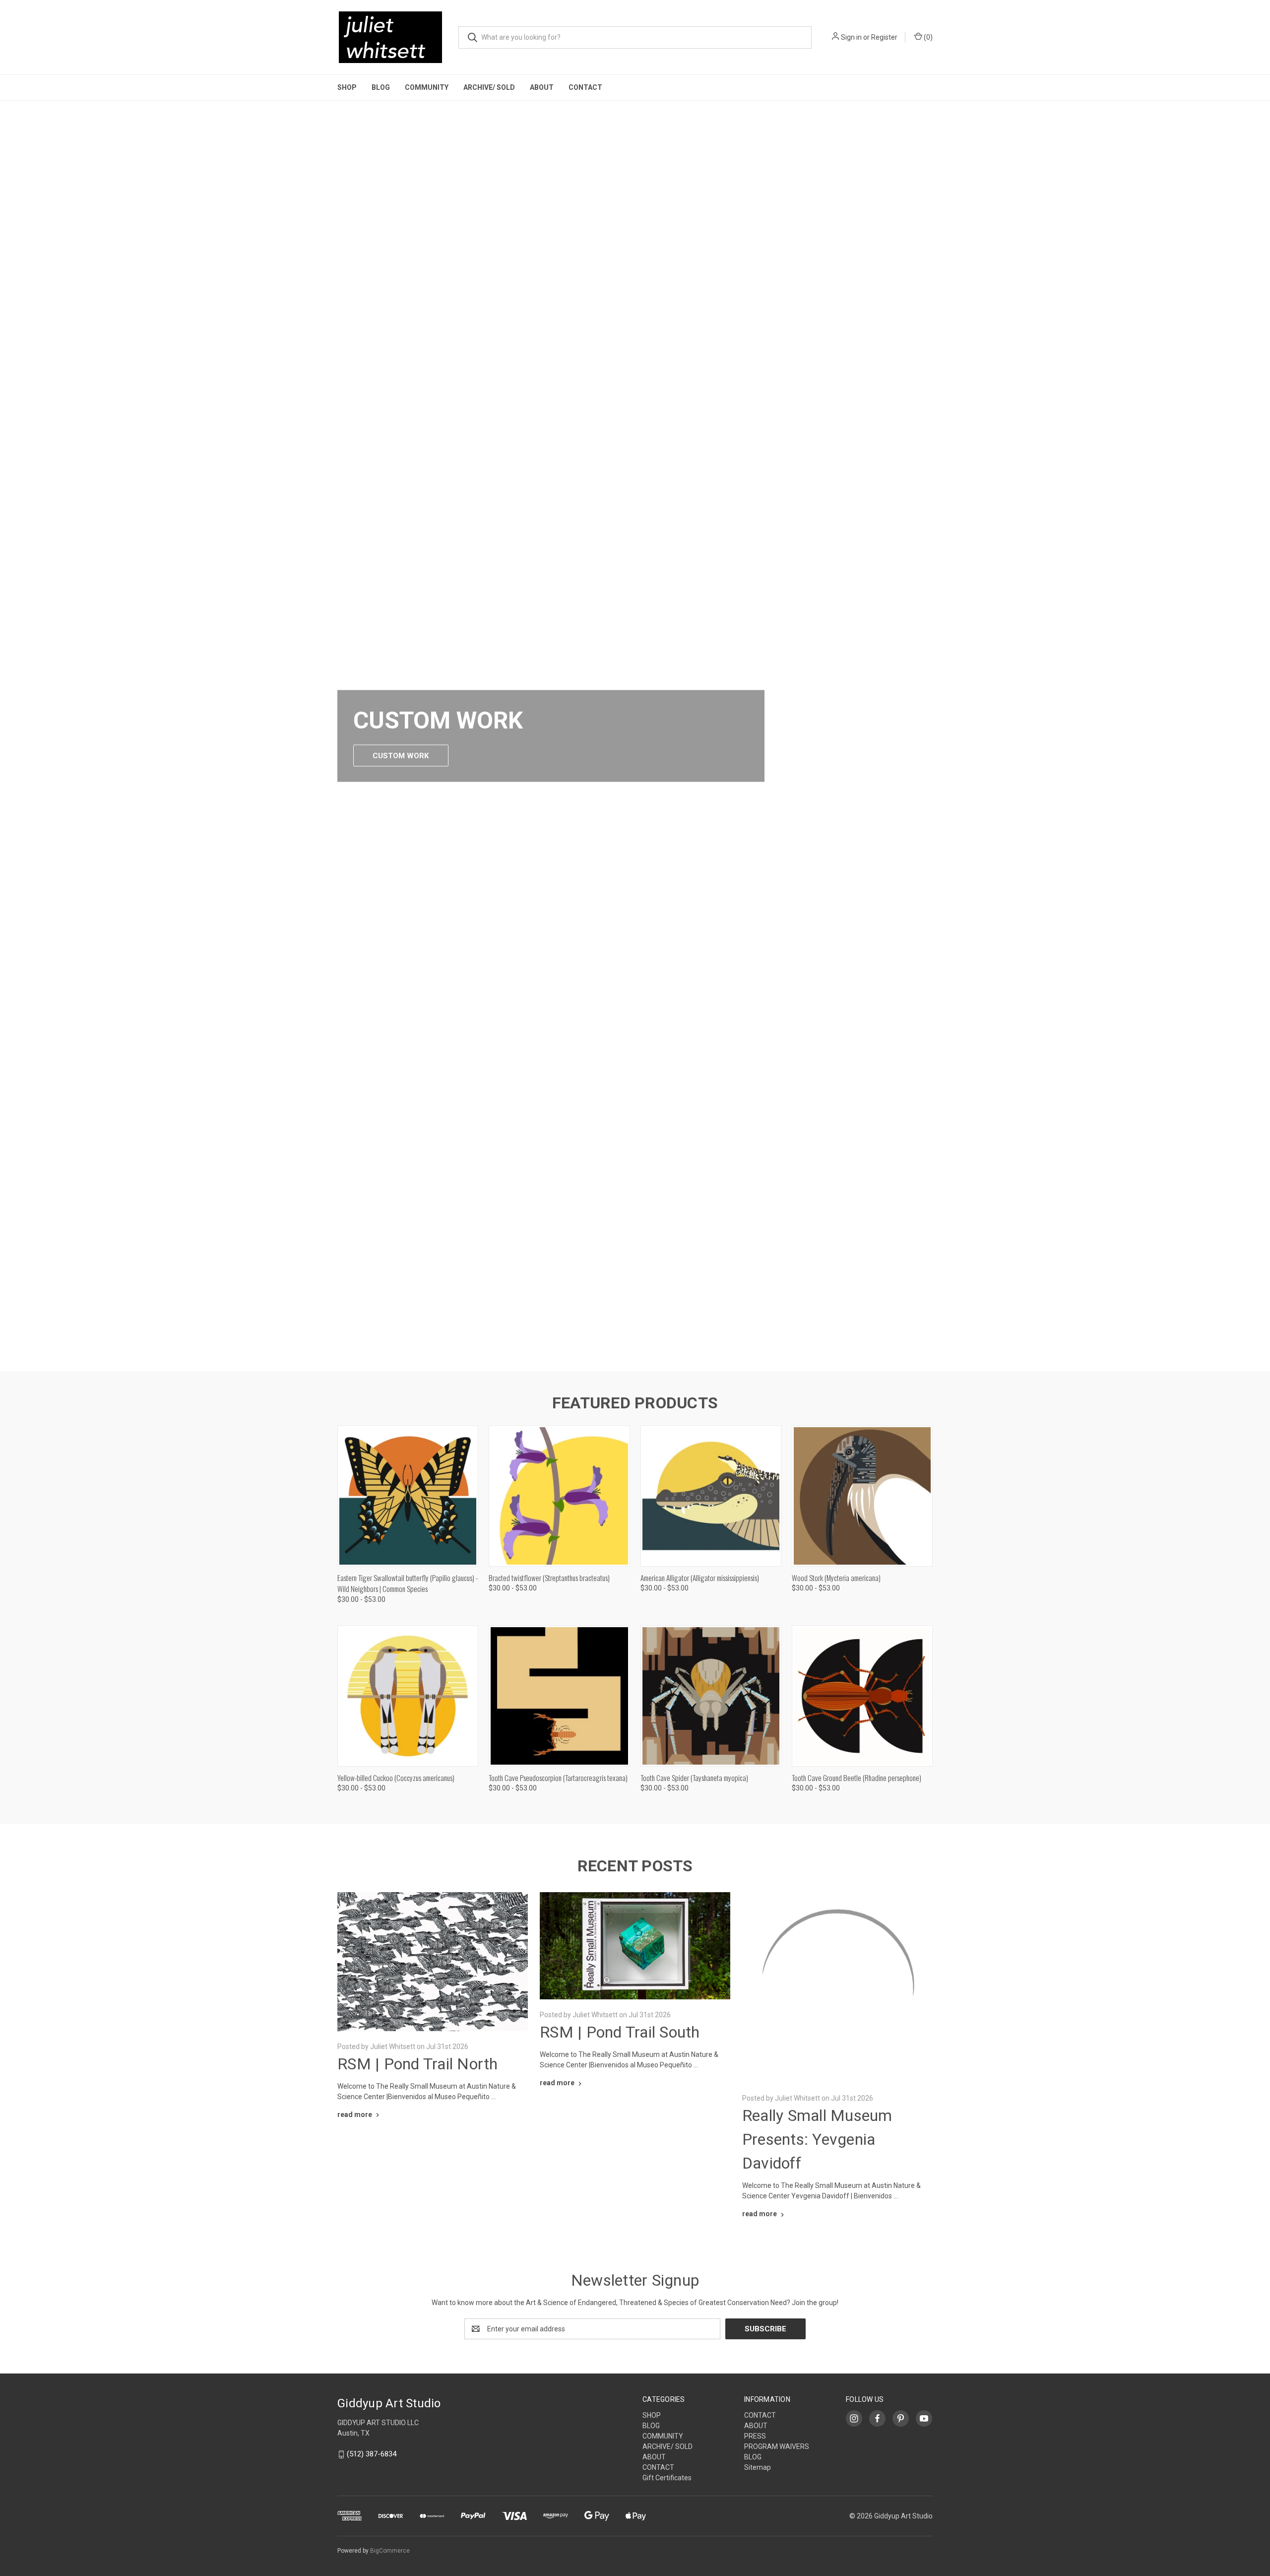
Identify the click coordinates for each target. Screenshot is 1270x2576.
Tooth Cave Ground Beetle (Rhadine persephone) (857, 1778)
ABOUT (542, 87)
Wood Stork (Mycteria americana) (836, 1578)
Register (884, 37)
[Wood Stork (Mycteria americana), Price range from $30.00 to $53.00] (862, 1496)
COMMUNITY (427, 87)
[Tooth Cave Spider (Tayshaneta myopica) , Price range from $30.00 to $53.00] (711, 1696)
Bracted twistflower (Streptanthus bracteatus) (549, 1578)
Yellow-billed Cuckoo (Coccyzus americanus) (396, 1778)
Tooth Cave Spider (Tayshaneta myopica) (694, 1778)
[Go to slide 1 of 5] (1261, 726)
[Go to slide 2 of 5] (625, 1353)
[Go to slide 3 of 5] (635, 1353)
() (927, 37)
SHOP (347, 87)
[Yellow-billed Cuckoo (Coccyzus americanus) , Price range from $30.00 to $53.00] (408, 1696)
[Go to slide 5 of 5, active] (655, 1353)
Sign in (851, 37)
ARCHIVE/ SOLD (489, 87)
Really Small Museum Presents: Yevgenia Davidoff (817, 2288)
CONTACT (585, 87)
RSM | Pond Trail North (418, 2064)
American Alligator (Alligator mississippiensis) (700, 1578)
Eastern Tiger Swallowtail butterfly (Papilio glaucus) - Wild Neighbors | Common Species (408, 1583)
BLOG (381, 87)
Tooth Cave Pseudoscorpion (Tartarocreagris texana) (558, 1778)
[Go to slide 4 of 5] (9, 726)
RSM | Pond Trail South (620, 2032)
